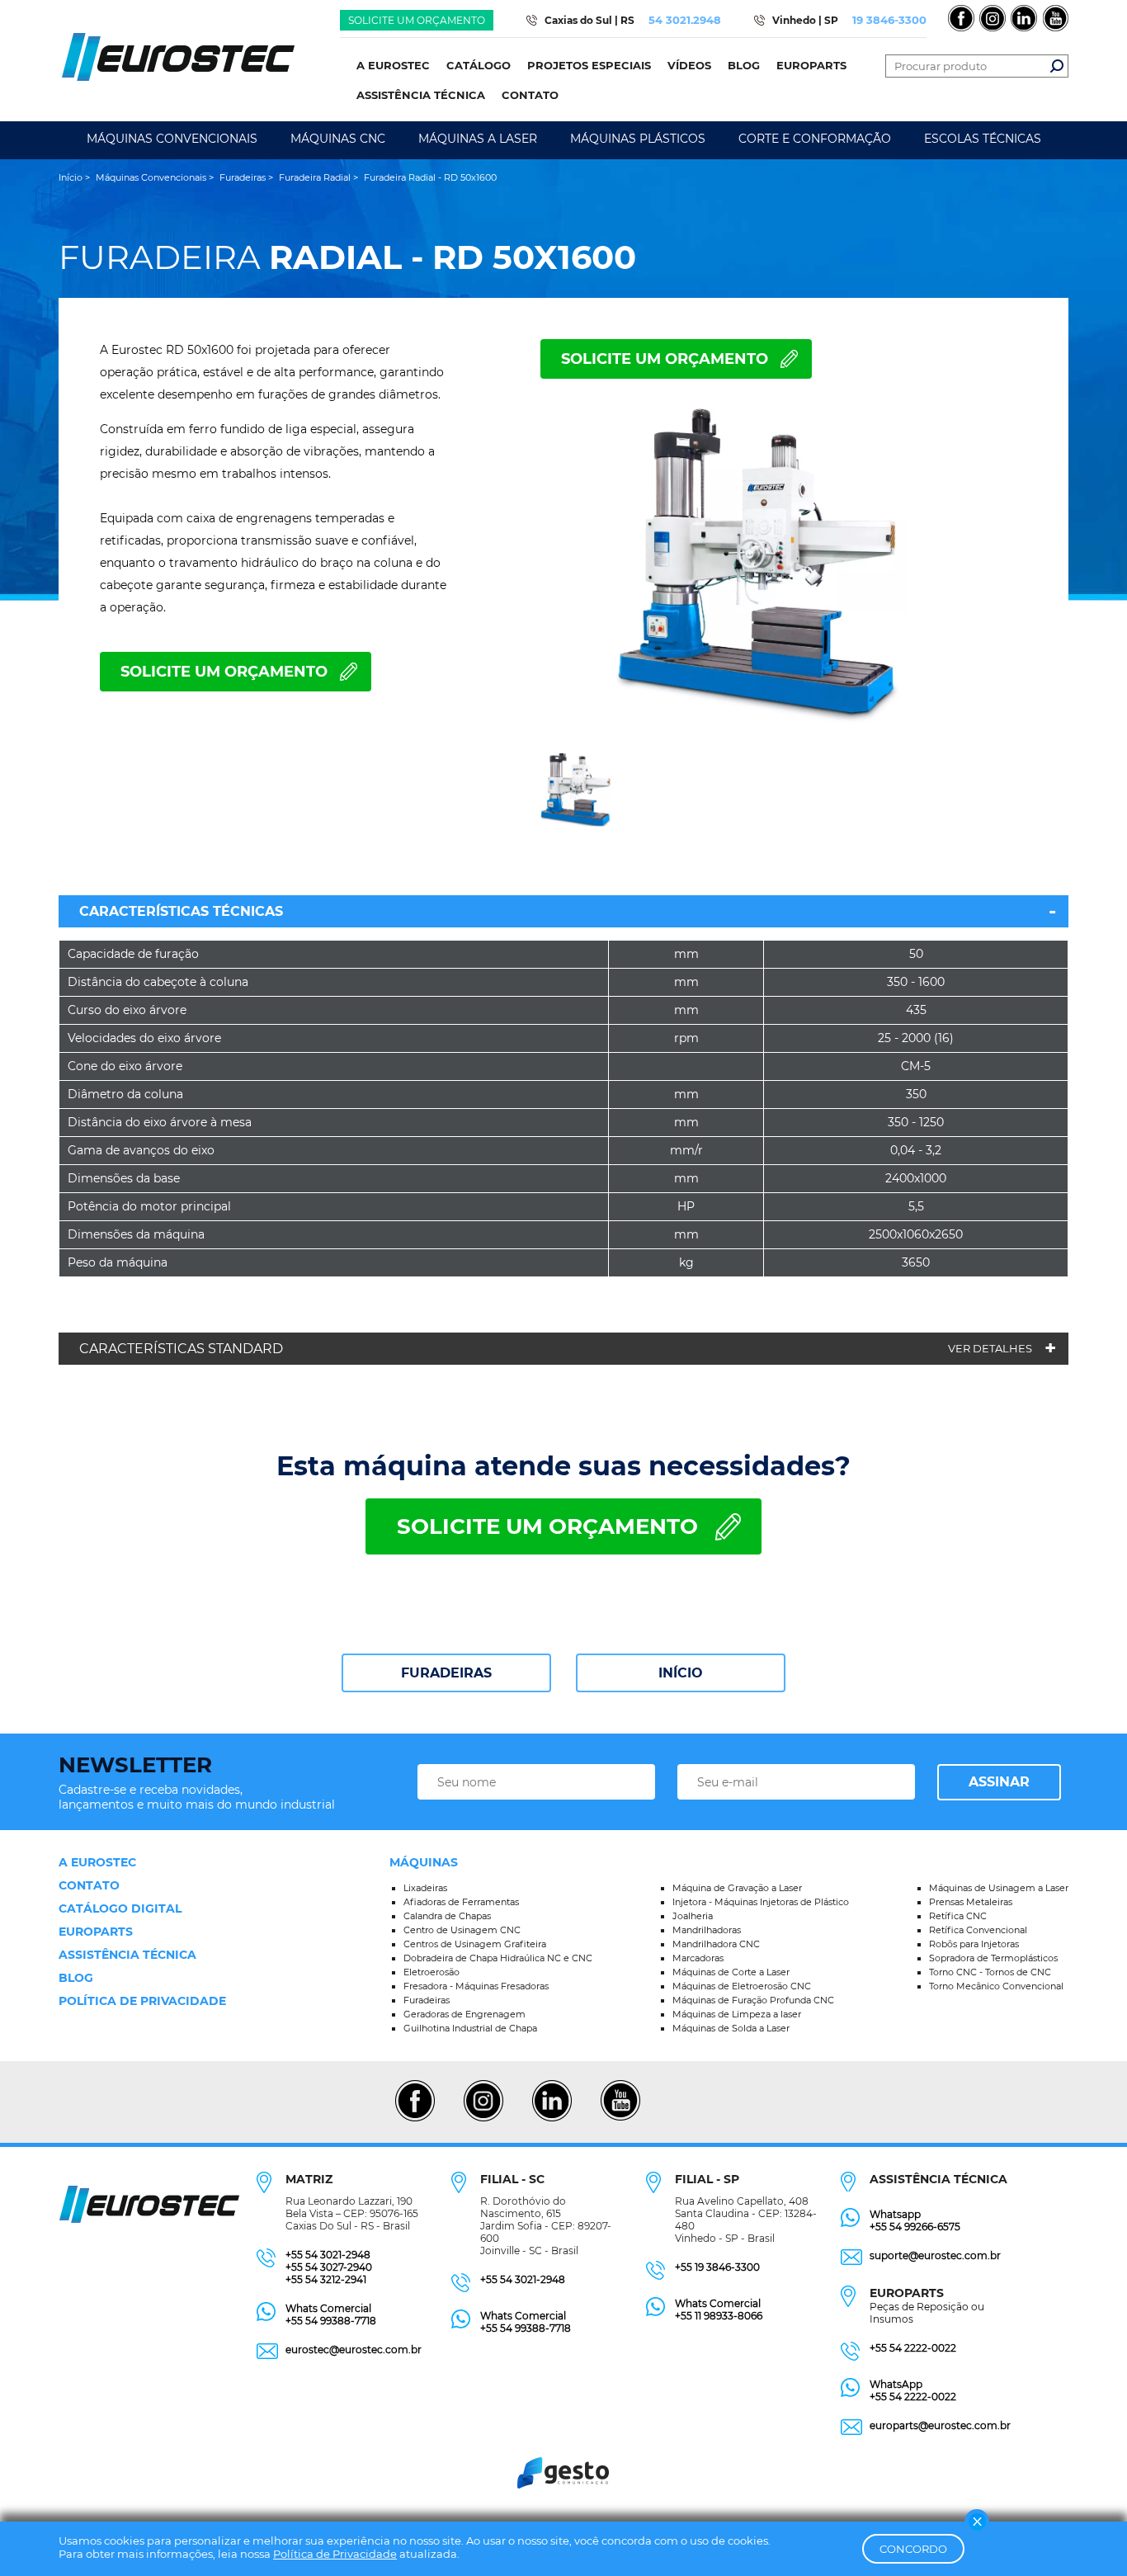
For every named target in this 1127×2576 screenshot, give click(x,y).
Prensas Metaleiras (971, 1902)
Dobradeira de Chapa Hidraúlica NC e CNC (498, 1958)
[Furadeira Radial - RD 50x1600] (762, 570)
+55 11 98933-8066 (719, 2316)
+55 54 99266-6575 (915, 2227)
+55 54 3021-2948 (328, 2255)
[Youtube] (620, 2119)
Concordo (913, 2549)
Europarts (96, 1932)
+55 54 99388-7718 (331, 2321)
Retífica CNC (958, 1916)
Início (681, 1673)
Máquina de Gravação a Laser (737, 1888)
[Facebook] (415, 2119)
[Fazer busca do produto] (1057, 66)
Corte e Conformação (815, 139)
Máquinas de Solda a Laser (731, 2028)
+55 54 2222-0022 (913, 2348)
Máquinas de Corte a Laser (731, 1972)
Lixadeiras (425, 1888)
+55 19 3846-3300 (717, 2267)
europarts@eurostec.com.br (940, 2425)
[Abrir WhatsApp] (1086, 2534)
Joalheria (693, 1916)
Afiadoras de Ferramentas (461, 1902)
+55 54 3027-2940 (329, 2267)
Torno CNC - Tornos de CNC (990, 1972)
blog (76, 1978)
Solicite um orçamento (417, 20)
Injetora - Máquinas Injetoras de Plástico (761, 1902)
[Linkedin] (552, 2119)
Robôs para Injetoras (974, 1944)
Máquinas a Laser (478, 139)
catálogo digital (120, 1908)
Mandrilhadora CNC (716, 1944)
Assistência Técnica (127, 1955)
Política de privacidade (142, 2001)
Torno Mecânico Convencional (996, 1986)
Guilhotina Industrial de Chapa (470, 2028)
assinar (999, 1782)
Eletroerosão (431, 1972)
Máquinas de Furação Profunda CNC (753, 2000)
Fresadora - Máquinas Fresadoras (476, 1986)
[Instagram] (483, 2119)
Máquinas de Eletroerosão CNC (742, 1986)
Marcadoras (698, 1958)
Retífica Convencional (978, 1930)
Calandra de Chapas (447, 1916)
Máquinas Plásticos (638, 139)
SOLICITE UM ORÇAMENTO (665, 359)
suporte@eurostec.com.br (935, 2255)
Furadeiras (446, 1673)
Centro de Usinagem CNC (462, 1930)
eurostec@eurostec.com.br (354, 2350)
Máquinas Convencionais (172, 139)
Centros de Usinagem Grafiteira (475, 1944)
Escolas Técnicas (983, 139)
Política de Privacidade (335, 2554)
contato (89, 1885)
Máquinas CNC (338, 139)
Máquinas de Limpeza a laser (737, 2014)
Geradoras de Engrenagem (464, 2014)
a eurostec (97, 1862)
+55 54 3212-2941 (326, 2279)
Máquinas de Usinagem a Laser (999, 1888)
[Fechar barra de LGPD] (977, 2522)
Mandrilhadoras (707, 1930)
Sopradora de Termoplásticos (993, 1958)
